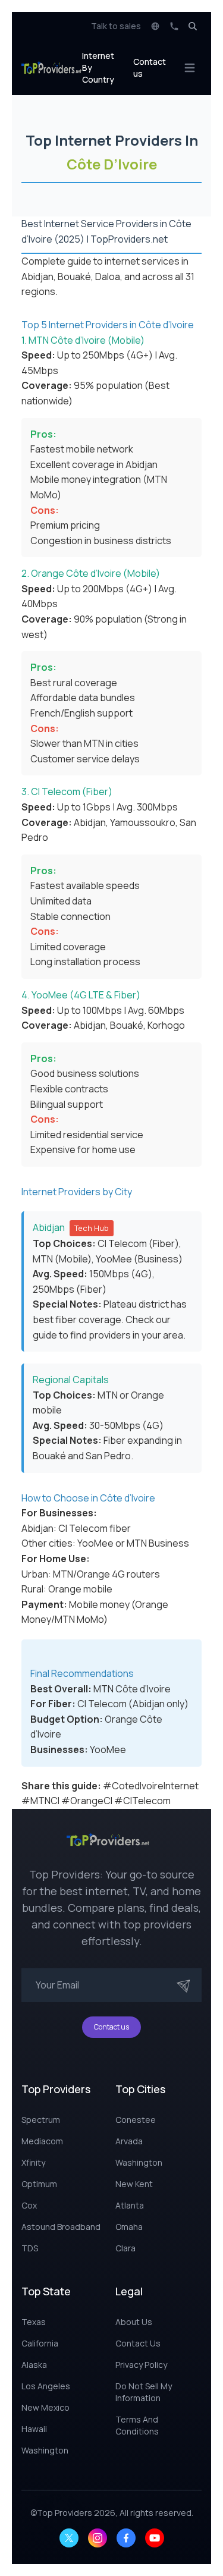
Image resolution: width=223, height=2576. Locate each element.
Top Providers (65, 2513)
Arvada (129, 2141)
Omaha (129, 2227)
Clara (125, 2248)
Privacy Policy (141, 2365)
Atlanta (130, 2205)
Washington (139, 2162)
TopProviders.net (129, 239)
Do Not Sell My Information (144, 2392)
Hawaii (34, 2429)
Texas (34, 2322)
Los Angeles (46, 2386)
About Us (134, 2322)
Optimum (39, 2184)
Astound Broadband (61, 2227)
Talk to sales (116, 26)
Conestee (136, 2120)
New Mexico (45, 2407)
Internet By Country (98, 67)
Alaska (34, 2365)
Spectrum (41, 2120)
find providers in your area (127, 1335)
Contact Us (138, 2343)
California (40, 2343)
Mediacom (42, 2141)
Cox (29, 2205)
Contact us (150, 67)
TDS (30, 2248)
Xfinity (33, 2162)
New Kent (134, 2184)
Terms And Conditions (137, 2425)
